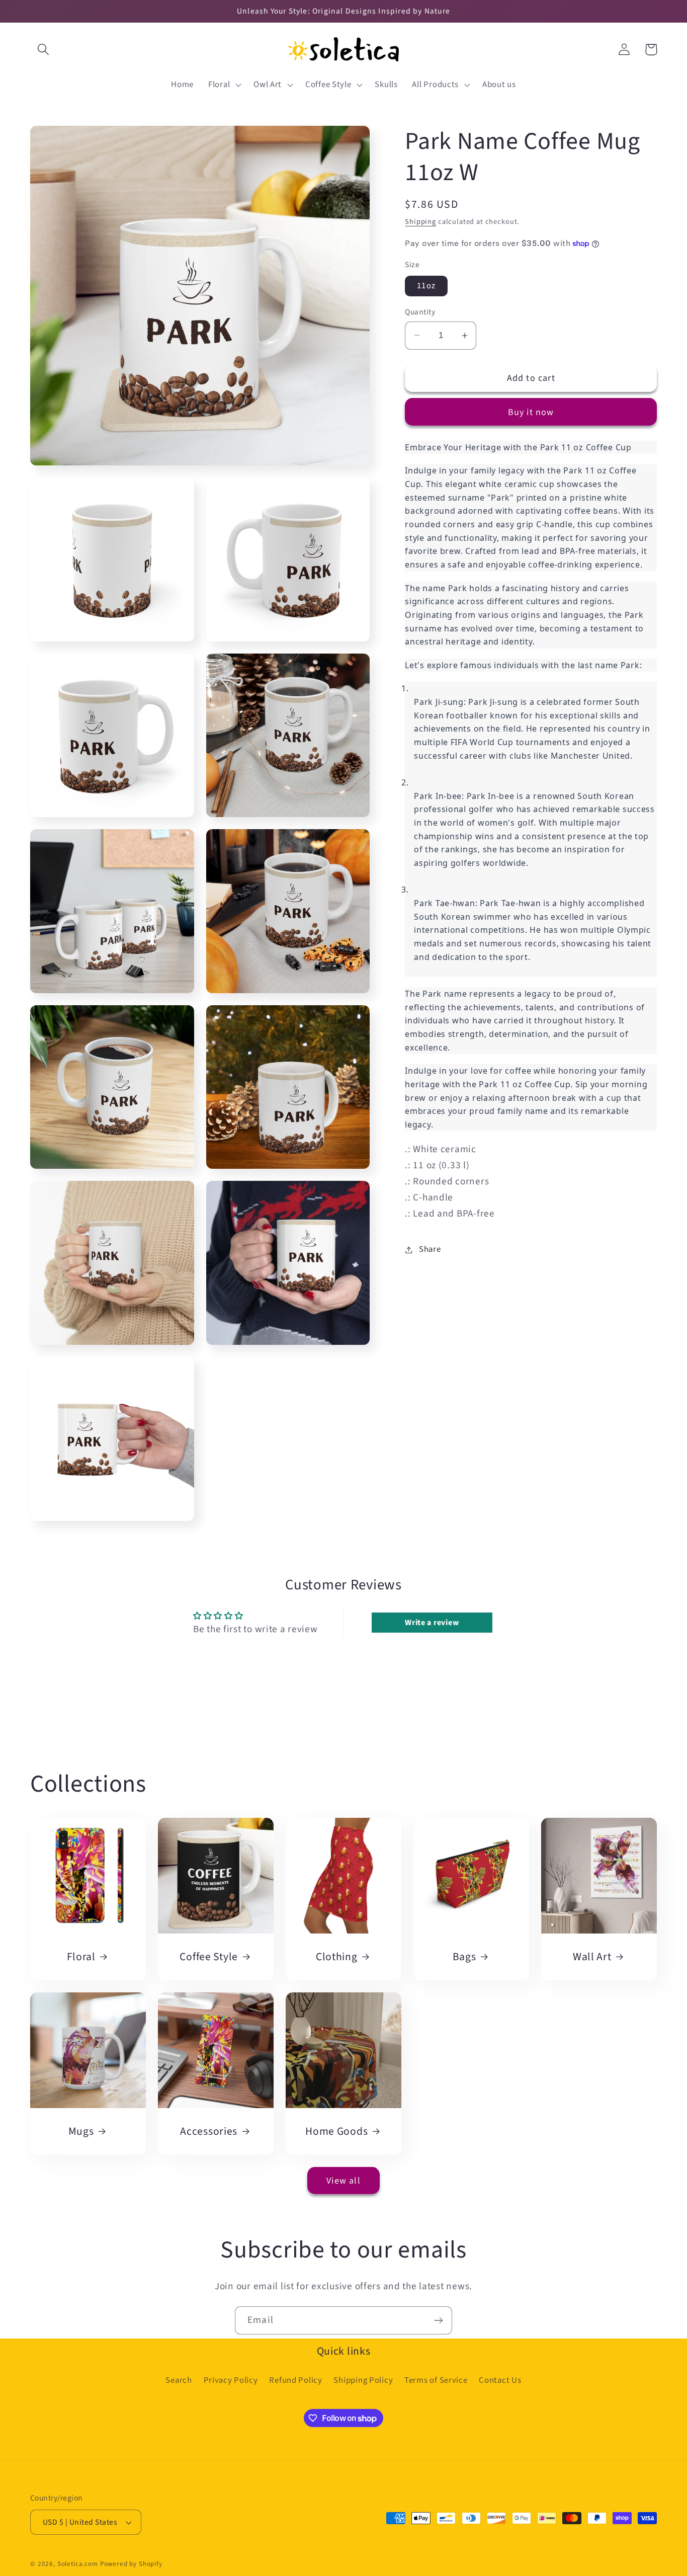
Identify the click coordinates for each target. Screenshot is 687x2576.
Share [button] (430, 1249)
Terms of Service (436, 2380)
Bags (464, 1957)
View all (343, 2181)
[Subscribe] (438, 2320)
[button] (44, 50)
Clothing (337, 1957)
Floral (81, 1957)
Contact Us (500, 2380)
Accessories (209, 2132)
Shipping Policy (363, 2380)
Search (179, 2380)
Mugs (81, 2132)
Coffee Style (209, 1957)
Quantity (420, 312)
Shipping (420, 222)
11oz (426, 286)
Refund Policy (295, 2380)
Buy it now (531, 412)
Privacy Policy (231, 2380)
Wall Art (592, 1957)
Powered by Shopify (131, 2564)
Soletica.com (78, 2564)
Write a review (432, 1623)
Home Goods (336, 2132)
